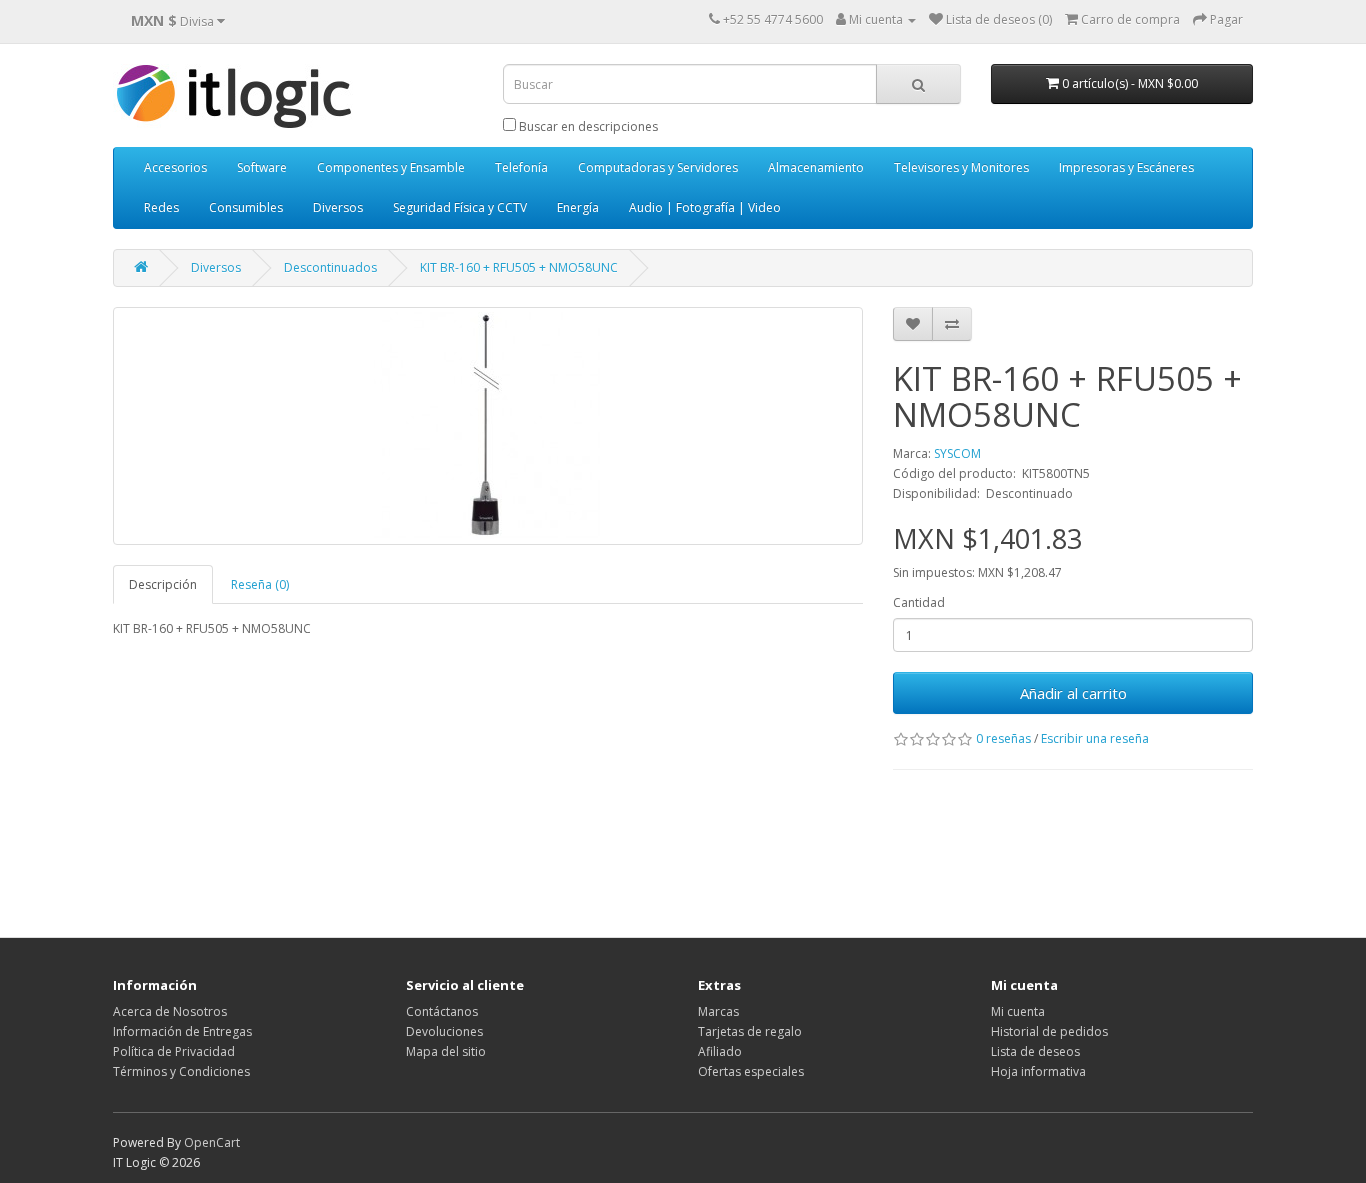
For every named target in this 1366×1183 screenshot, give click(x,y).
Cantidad (919, 602)
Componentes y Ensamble (391, 167)
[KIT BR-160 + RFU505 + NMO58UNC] (488, 426)
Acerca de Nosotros (170, 1011)
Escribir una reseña (1095, 738)
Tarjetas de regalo (750, 1031)
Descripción (163, 584)
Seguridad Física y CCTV (460, 207)
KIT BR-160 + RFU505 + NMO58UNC (519, 267)
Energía (578, 207)
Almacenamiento (816, 167)
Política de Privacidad (174, 1051)
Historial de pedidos (1049, 1031)
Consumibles (246, 207)
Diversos (338, 207)
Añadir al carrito (1073, 693)
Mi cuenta (1018, 1011)
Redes (161, 207)
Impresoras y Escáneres (1126, 167)
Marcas (718, 1011)
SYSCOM (957, 453)
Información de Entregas (182, 1031)
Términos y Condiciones (181, 1071)
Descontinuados (330, 267)
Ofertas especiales (751, 1071)
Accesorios (175, 167)
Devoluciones (444, 1031)
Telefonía (521, 167)
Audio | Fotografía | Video (705, 207)
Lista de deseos (1035, 1051)
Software (262, 167)
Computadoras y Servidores (658, 167)
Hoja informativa (1038, 1071)
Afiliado (720, 1051)
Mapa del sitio (446, 1051)
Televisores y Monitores (961, 167)
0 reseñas (1003, 738)
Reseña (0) (260, 584)
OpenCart (212, 1142)
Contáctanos (442, 1011)
